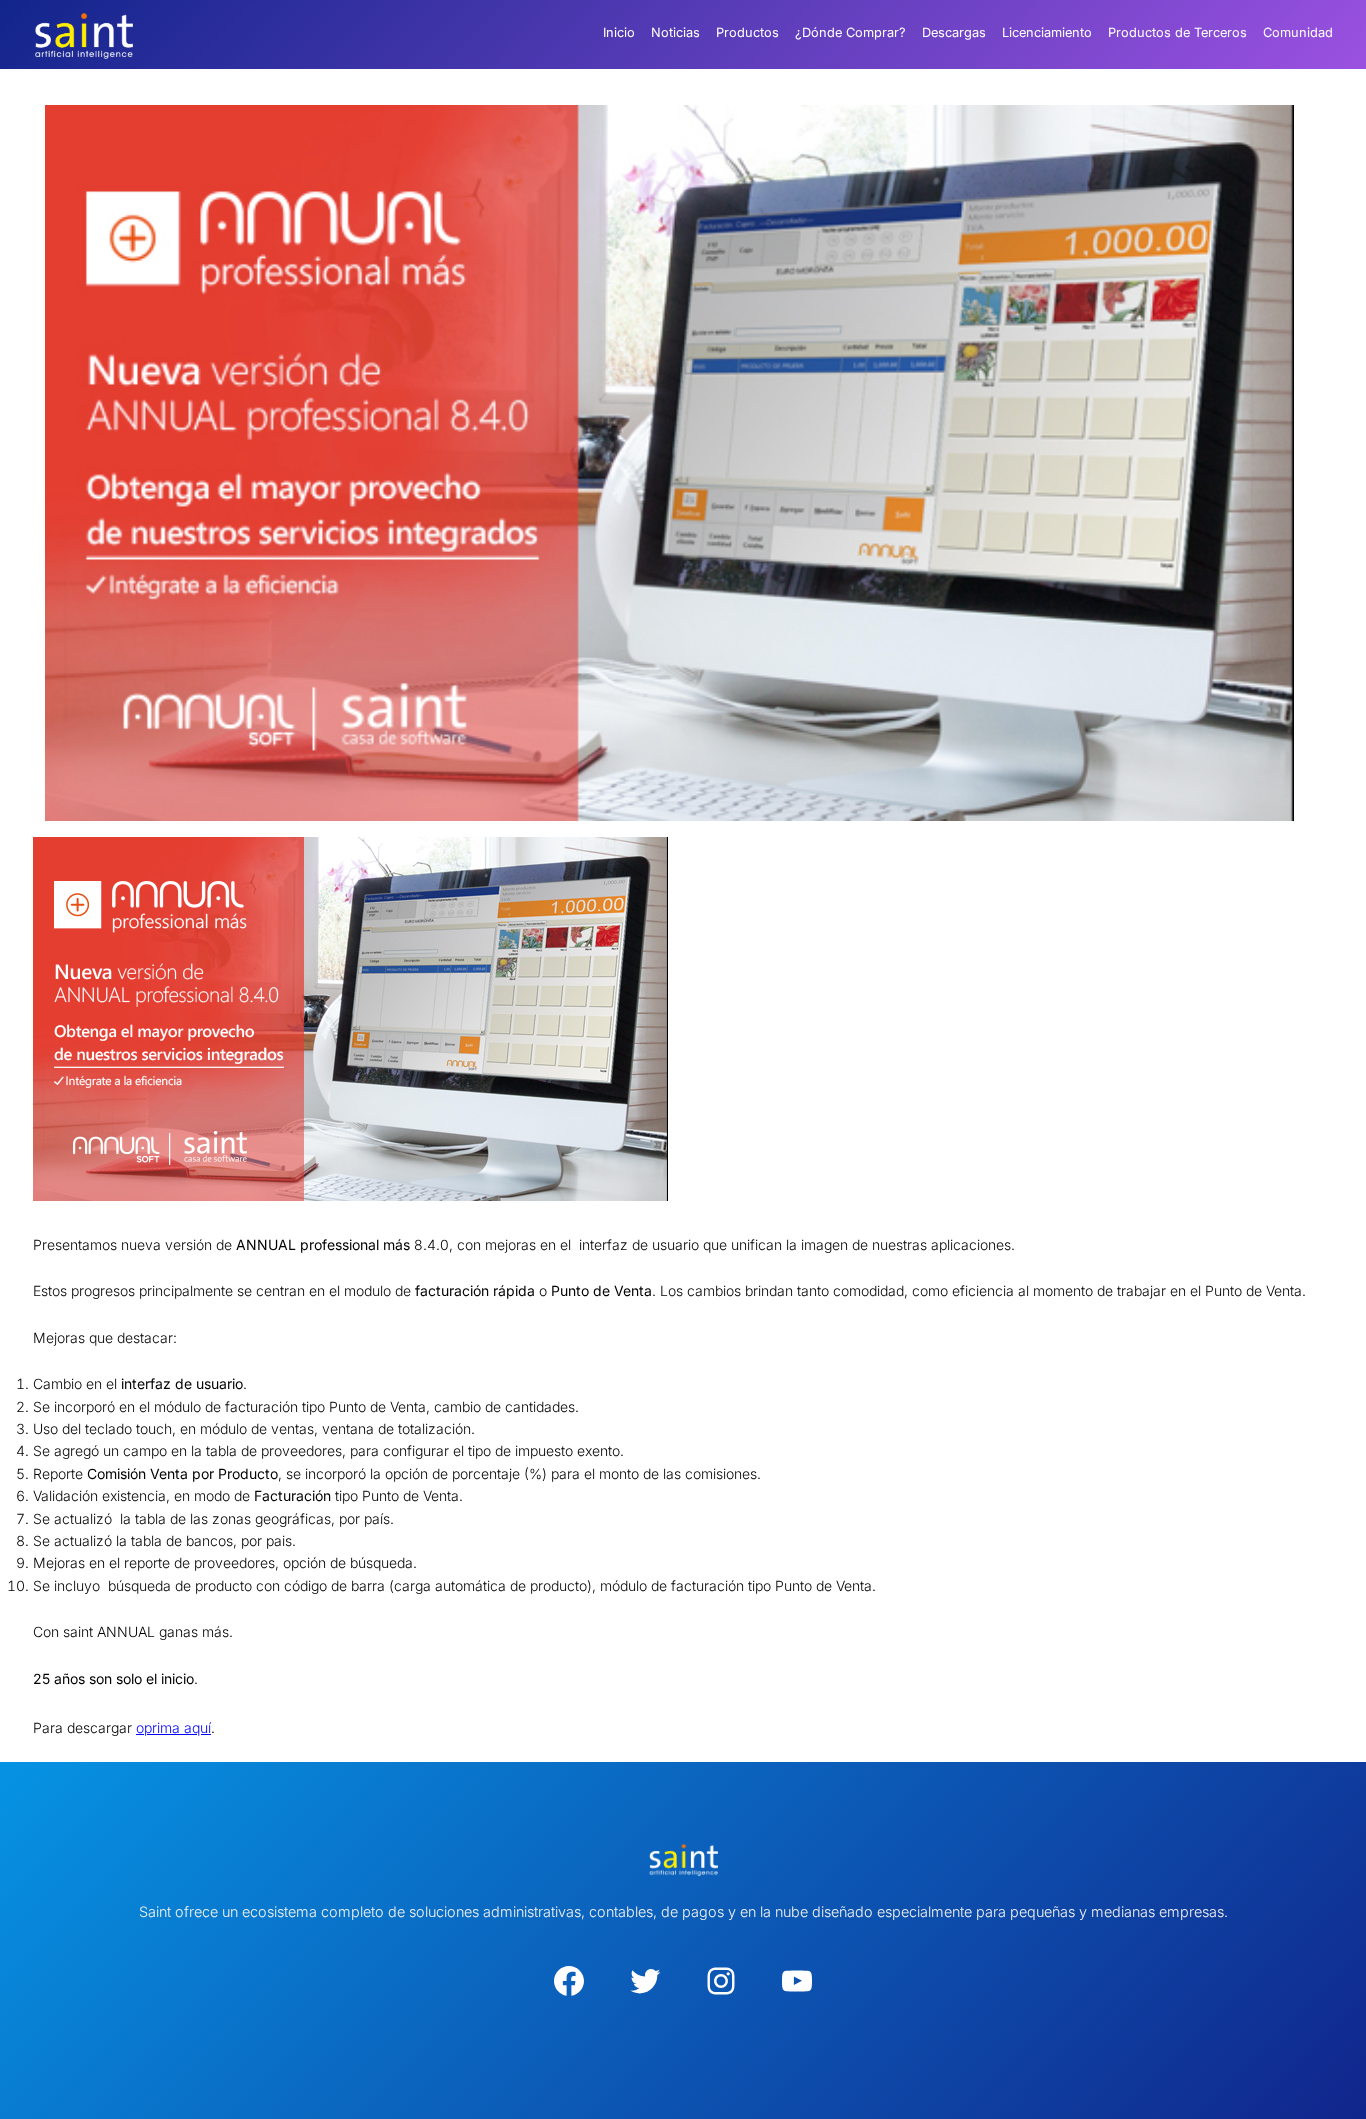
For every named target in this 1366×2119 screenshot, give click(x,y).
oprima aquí (173, 1727)
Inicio (619, 32)
